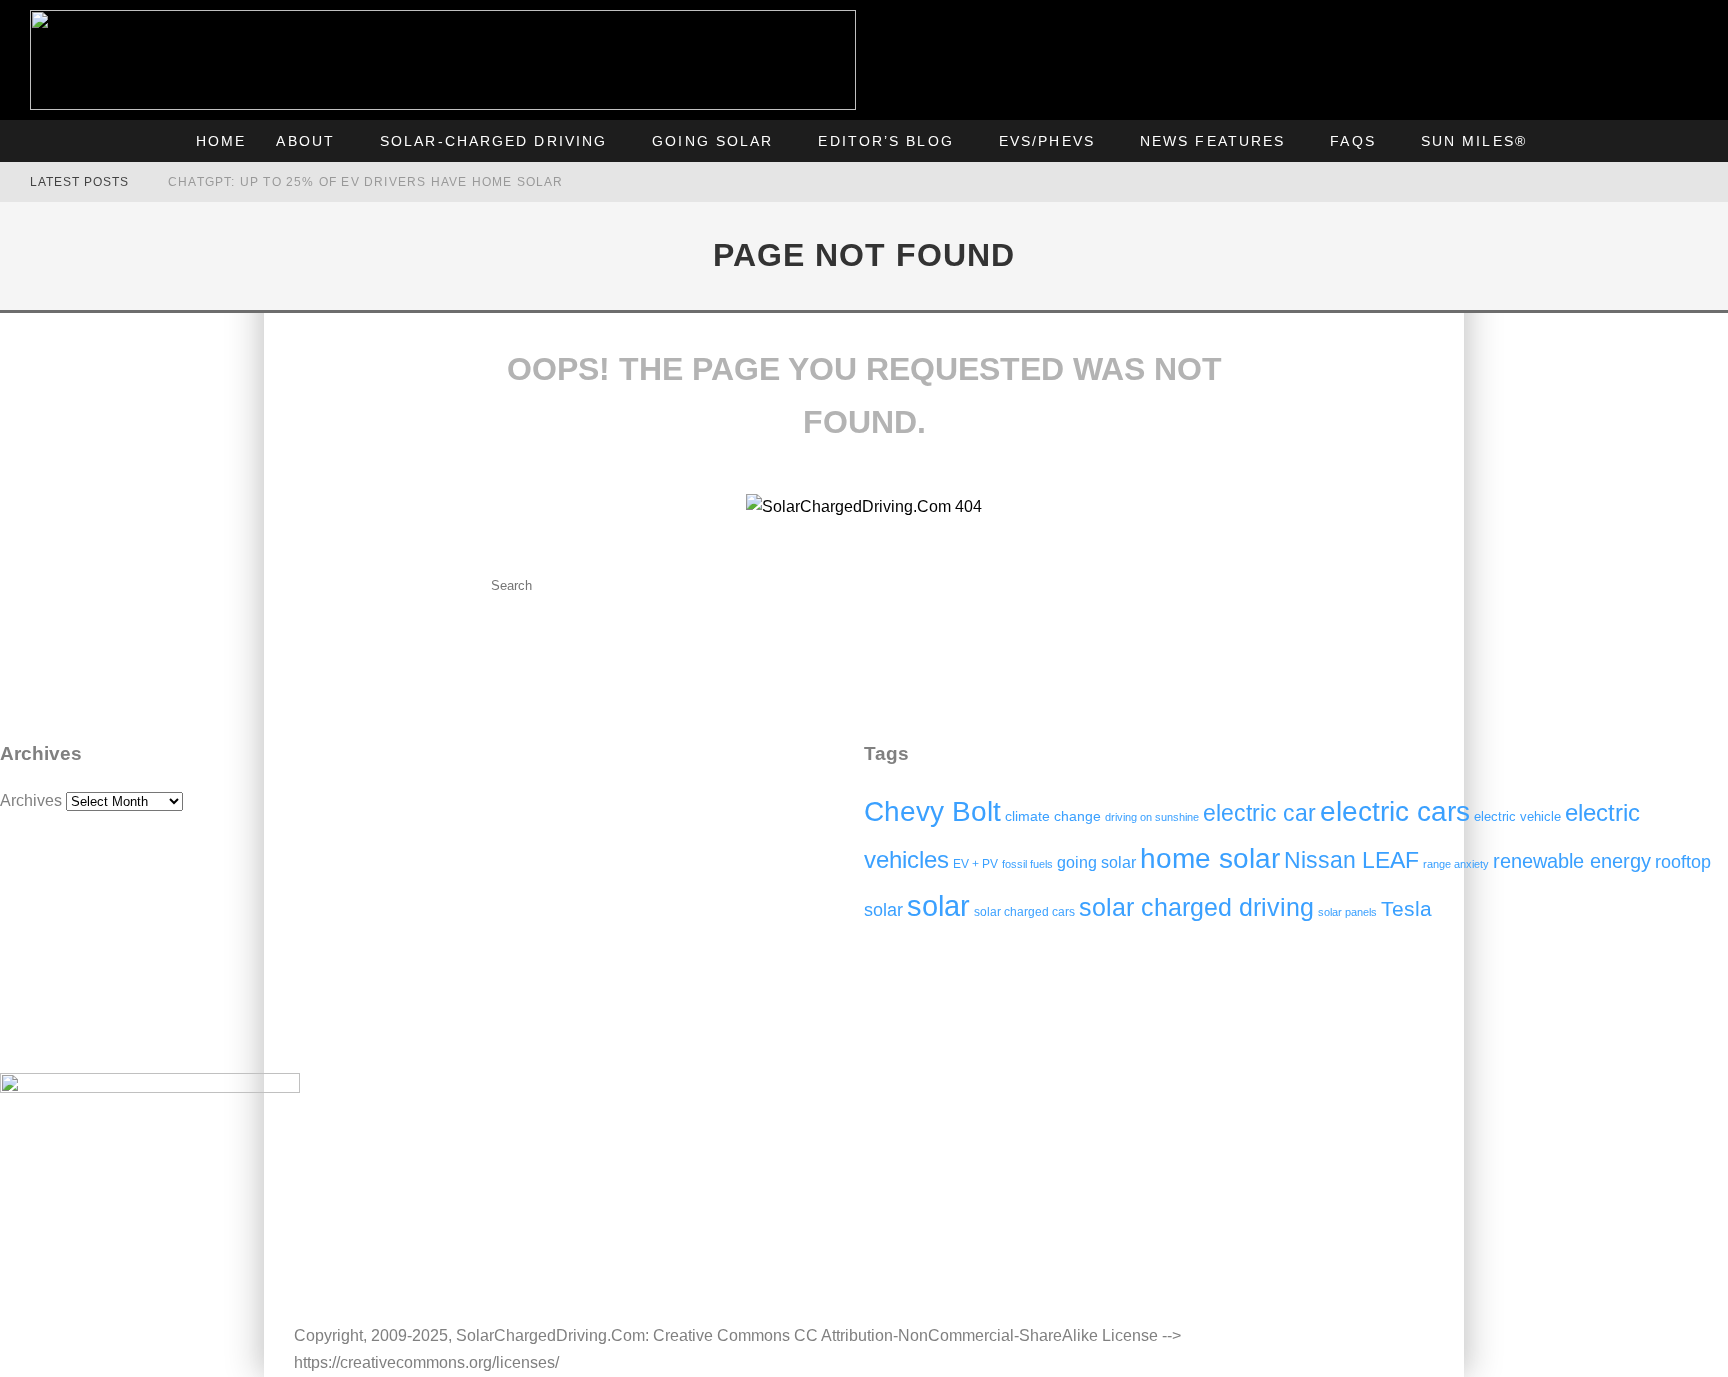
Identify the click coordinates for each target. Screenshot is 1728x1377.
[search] (682, 585)
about (305, 141)
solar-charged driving (493, 141)
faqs (1352, 141)
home (221, 141)
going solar (712, 141)
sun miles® (1474, 141)
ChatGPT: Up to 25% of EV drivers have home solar (366, 182)
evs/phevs (1047, 141)
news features (1212, 141)
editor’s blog (885, 141)
